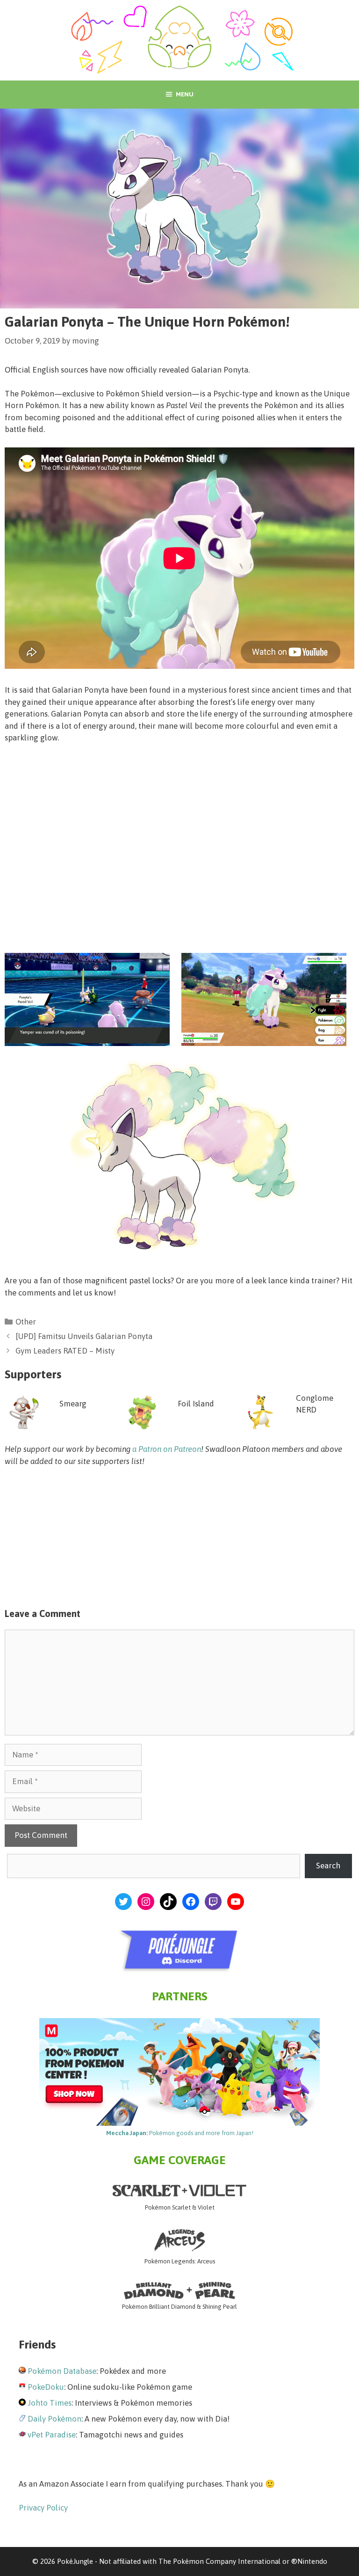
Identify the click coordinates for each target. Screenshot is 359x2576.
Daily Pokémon (54, 2419)
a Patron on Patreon (167, 1449)
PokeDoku (46, 2387)
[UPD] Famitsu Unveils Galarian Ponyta (84, 1336)
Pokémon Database (62, 2371)
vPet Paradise (52, 2435)
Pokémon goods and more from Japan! (180, 2133)
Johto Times (50, 2403)
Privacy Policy (43, 2508)
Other (26, 1322)
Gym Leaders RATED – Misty (65, 1351)
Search (328, 1866)
